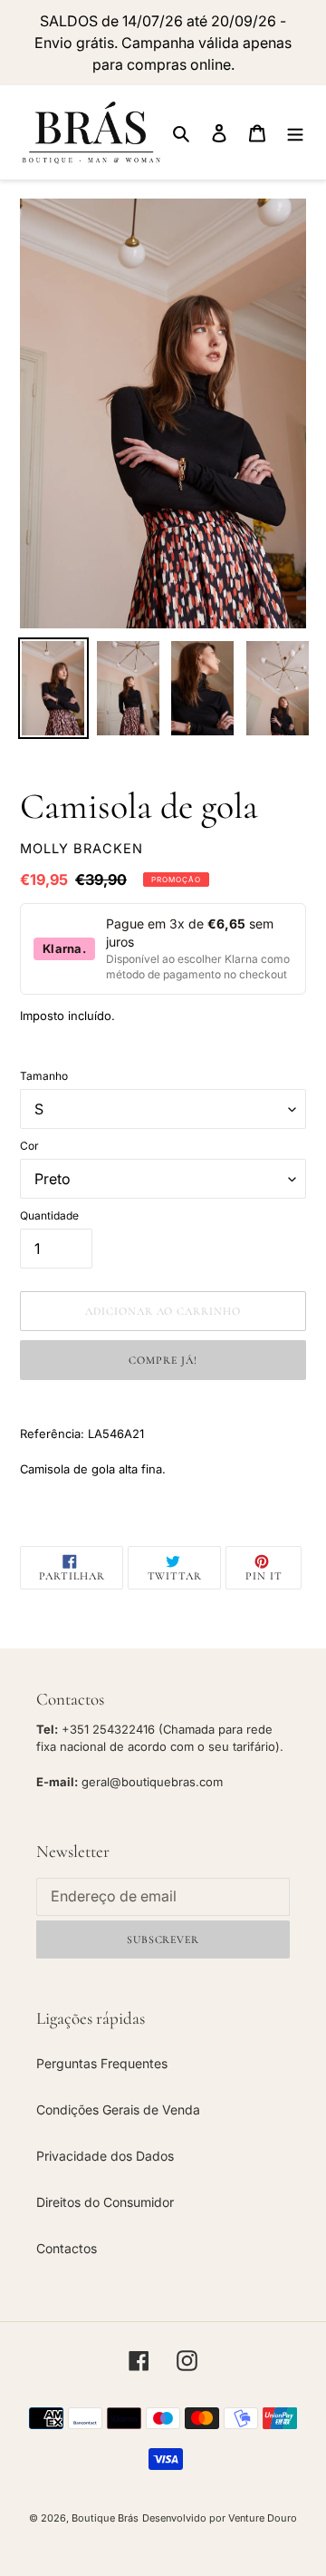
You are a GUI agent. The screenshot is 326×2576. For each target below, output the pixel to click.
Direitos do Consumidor (105, 2202)
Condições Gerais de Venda (118, 2109)
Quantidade (49, 1215)
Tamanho (44, 1076)
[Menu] (295, 132)
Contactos (67, 2248)
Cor (29, 1146)
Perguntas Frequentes (102, 2063)
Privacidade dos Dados (105, 2156)
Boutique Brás (105, 2518)
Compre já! (163, 1360)
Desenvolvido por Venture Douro (220, 2518)
